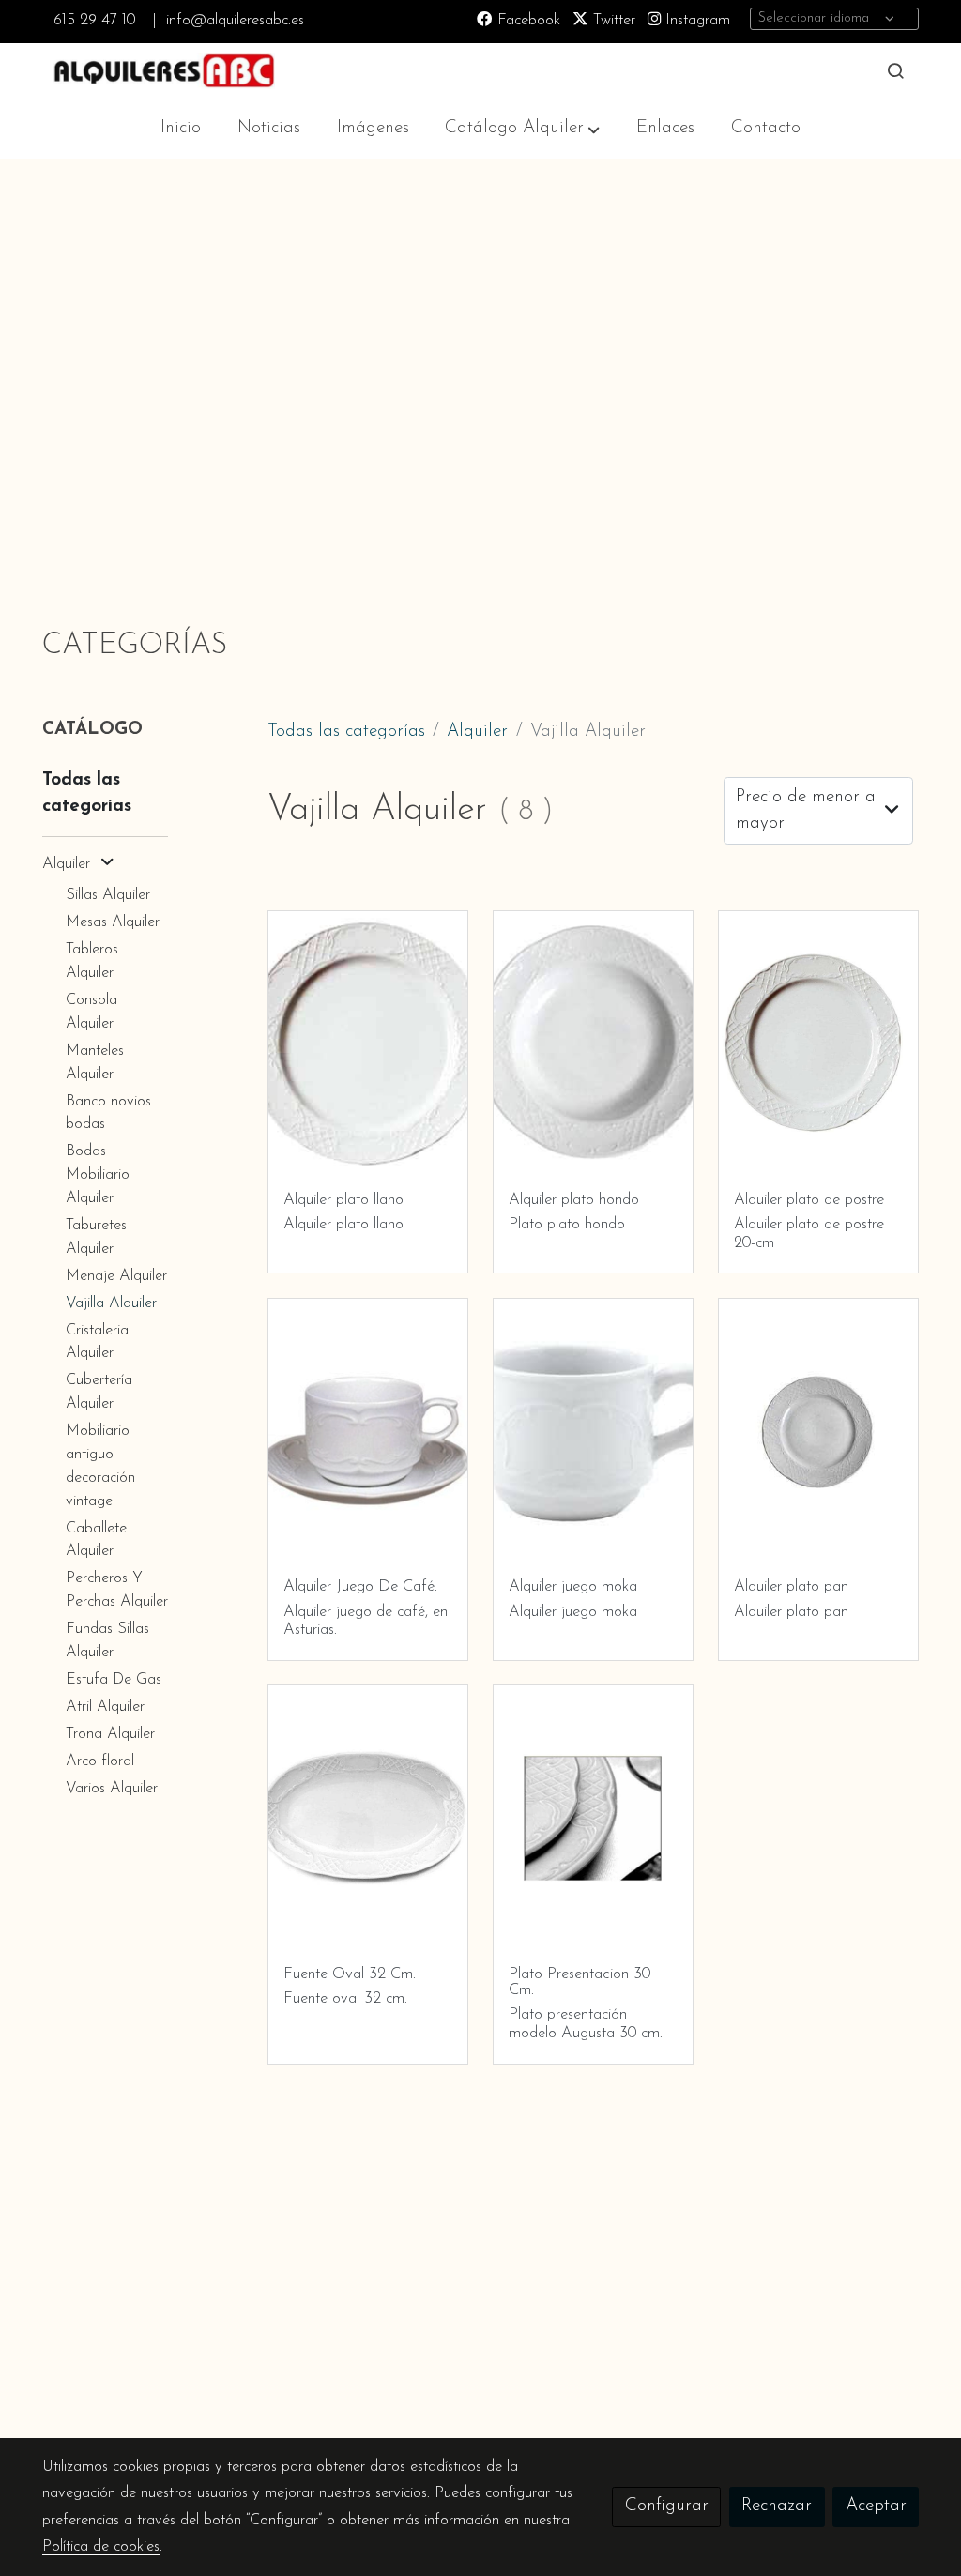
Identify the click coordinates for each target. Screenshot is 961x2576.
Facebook (526, 21)
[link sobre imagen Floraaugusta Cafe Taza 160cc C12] (368, 1432)
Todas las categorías (346, 732)
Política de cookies (101, 2547)
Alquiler (477, 732)
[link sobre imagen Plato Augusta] (819, 1044)
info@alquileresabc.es (235, 21)
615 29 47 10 (94, 21)
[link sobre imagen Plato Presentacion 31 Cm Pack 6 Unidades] (594, 1818)
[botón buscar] (895, 70)
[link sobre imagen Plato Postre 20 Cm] (368, 1044)
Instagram (695, 21)
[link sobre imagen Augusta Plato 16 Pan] (819, 1432)
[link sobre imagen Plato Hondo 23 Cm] (594, 1044)
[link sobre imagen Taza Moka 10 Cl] (594, 1432)
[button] (522, 129)
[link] (162, 71)
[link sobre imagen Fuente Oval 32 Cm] (368, 1818)
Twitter (612, 21)
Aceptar (876, 2506)
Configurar (667, 2506)
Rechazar (777, 2506)
